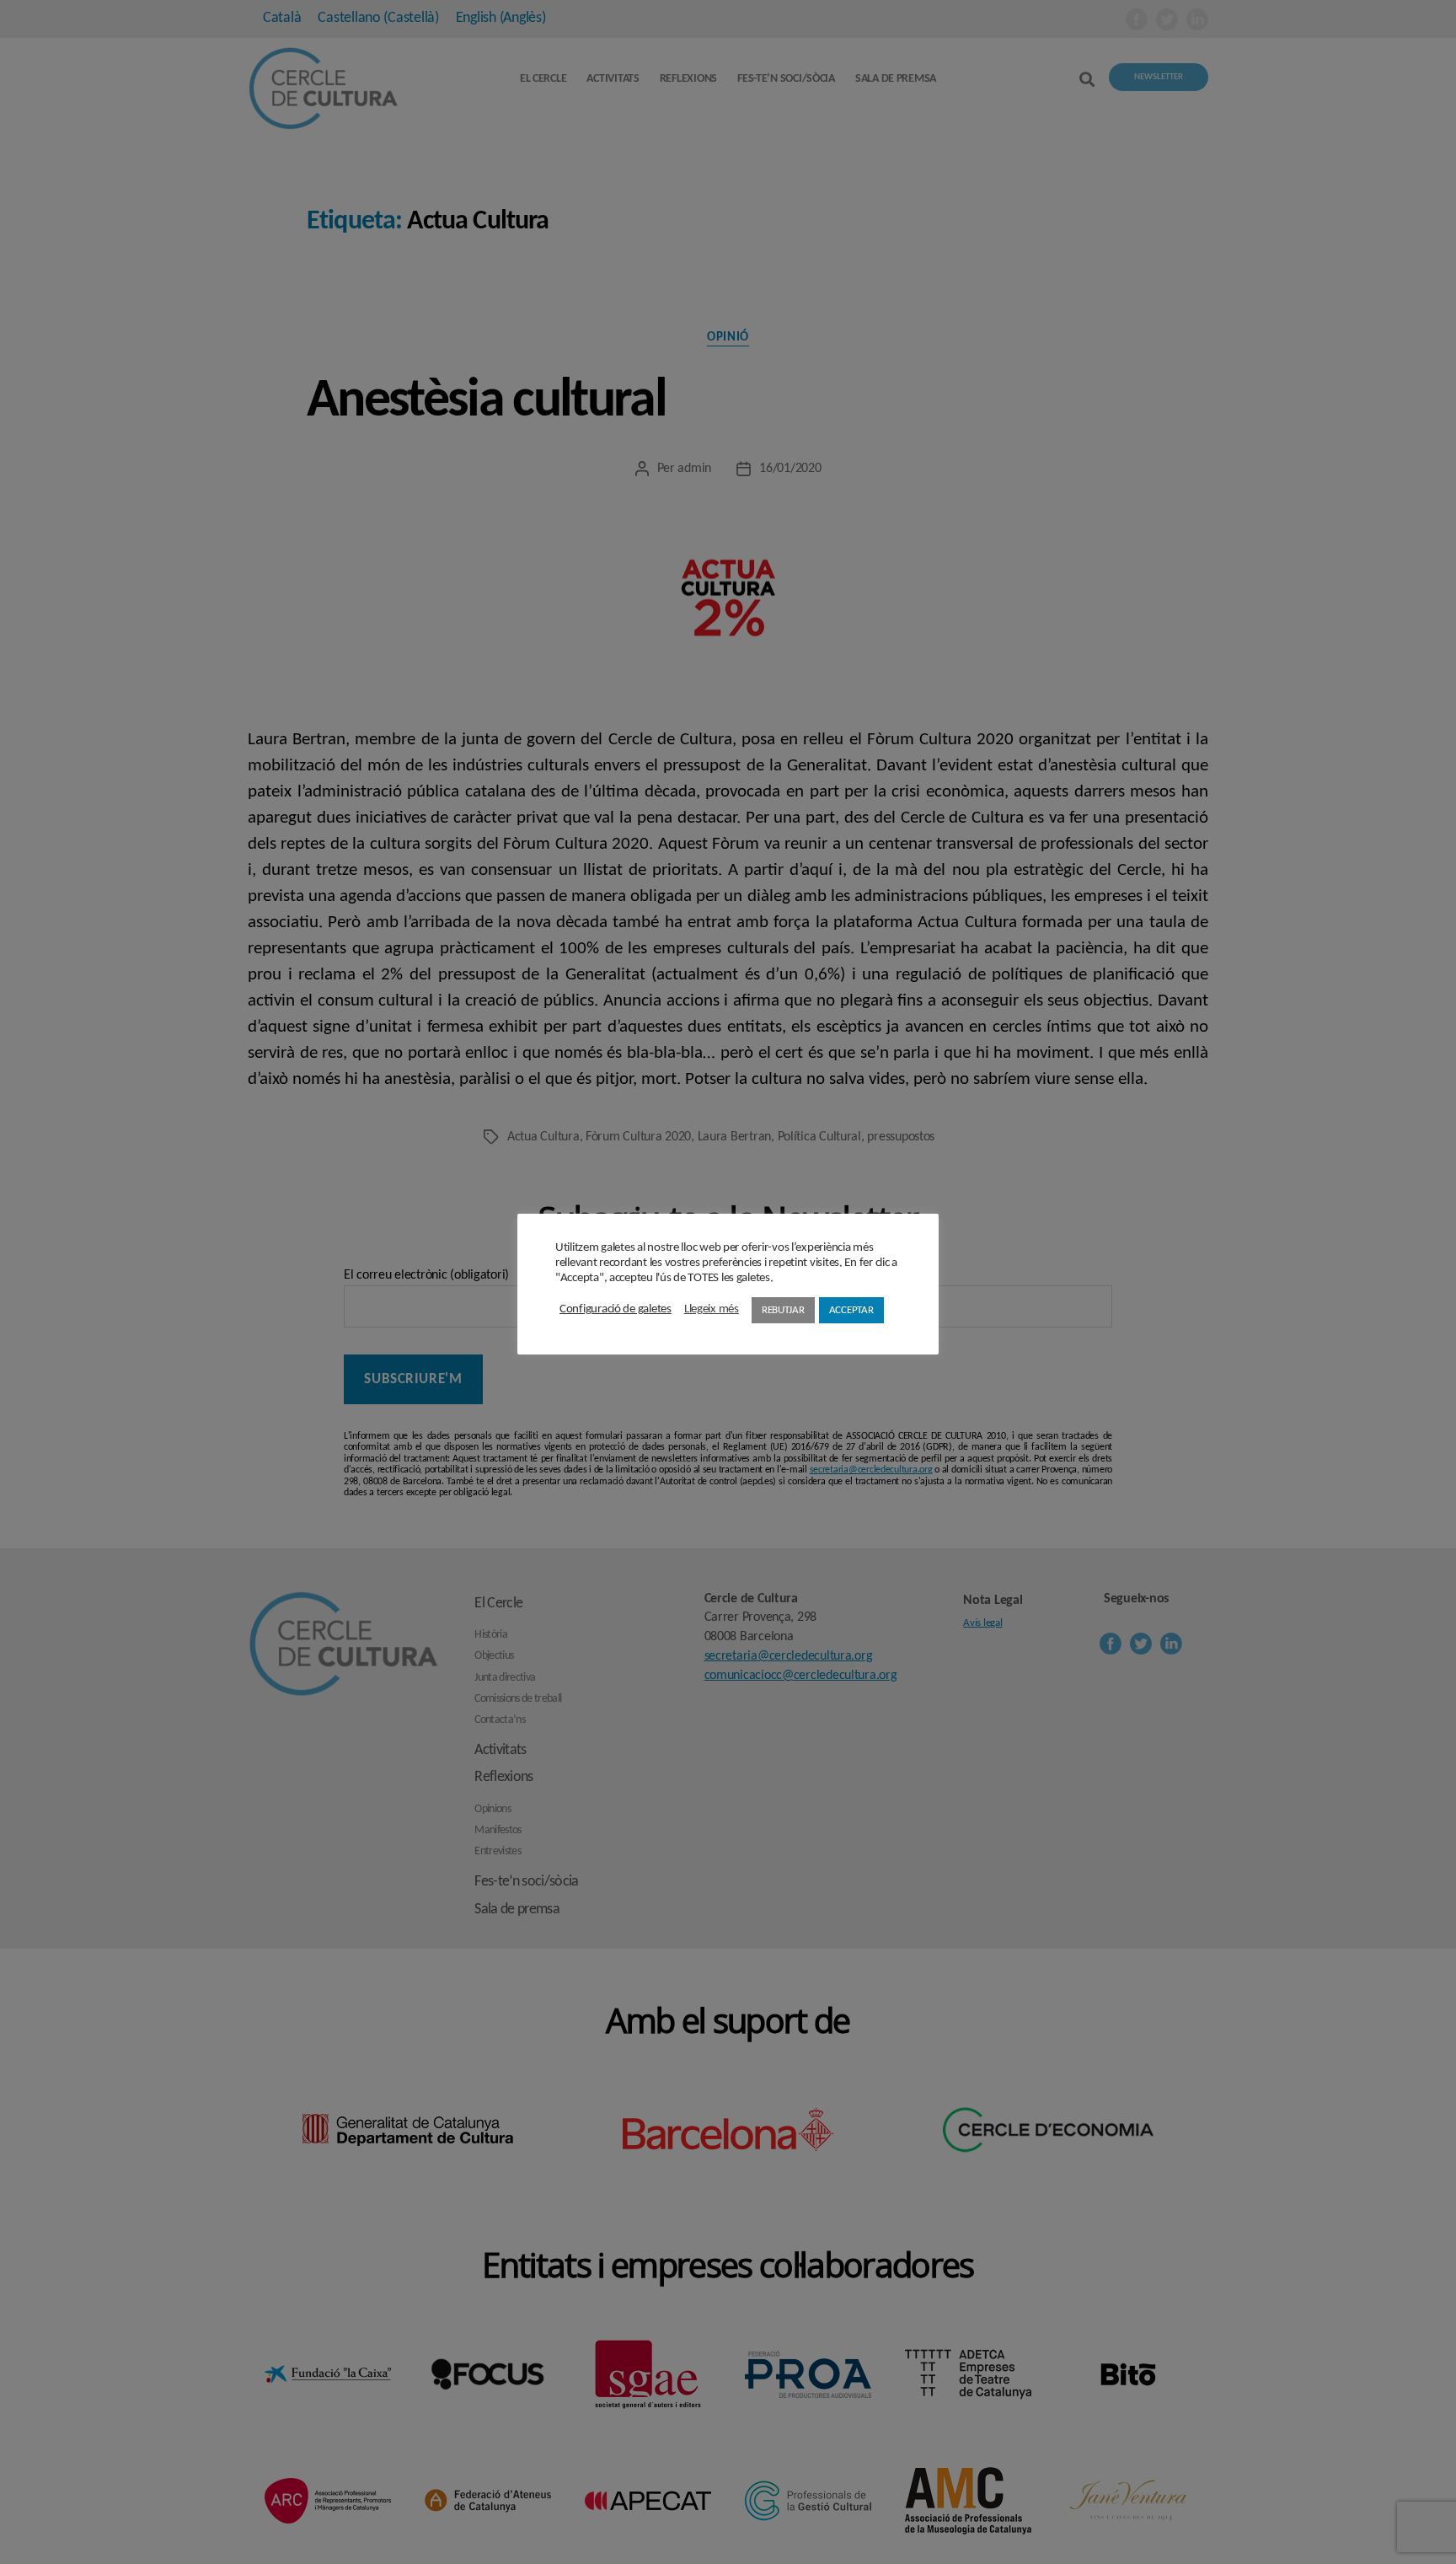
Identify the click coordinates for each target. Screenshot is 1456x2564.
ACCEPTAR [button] (851, 1310)
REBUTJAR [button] (783, 1310)
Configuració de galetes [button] (616, 1309)
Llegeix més (712, 1309)
